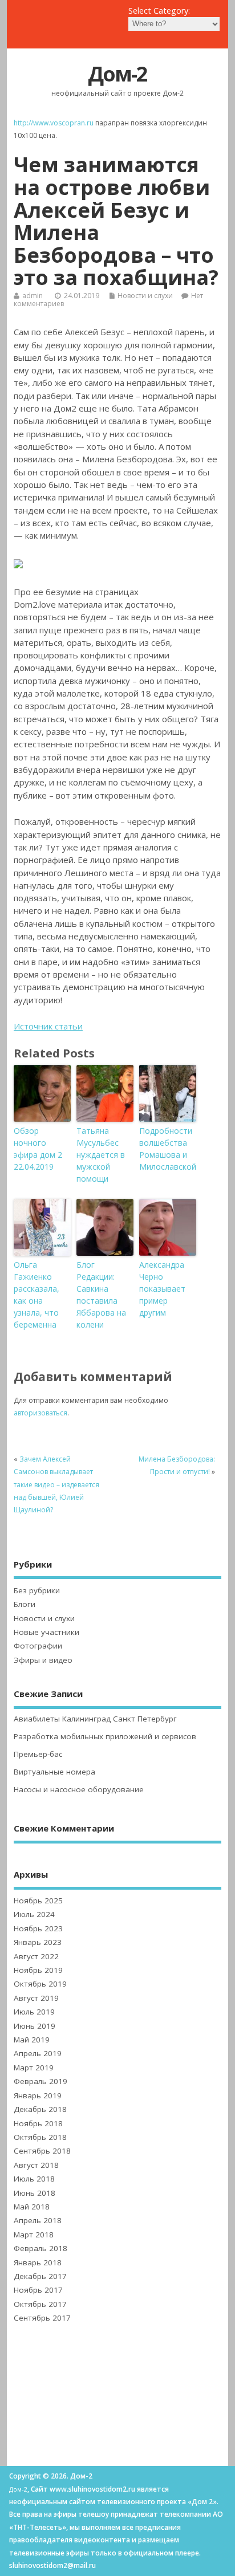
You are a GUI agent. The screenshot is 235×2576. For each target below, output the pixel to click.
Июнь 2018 (35, 2193)
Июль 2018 (34, 2179)
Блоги (25, 1604)
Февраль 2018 (40, 2248)
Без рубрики (37, 1590)
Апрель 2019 (38, 2053)
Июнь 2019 (35, 2026)
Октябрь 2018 (40, 2137)
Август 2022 (36, 1956)
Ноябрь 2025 (38, 1901)
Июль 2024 (34, 1914)
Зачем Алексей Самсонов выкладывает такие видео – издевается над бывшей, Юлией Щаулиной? (56, 1485)
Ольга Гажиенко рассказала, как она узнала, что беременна (37, 1295)
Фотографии (38, 1646)
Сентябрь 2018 (42, 2151)
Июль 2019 (34, 2012)
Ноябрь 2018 (38, 2123)
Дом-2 (117, 74)
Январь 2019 (38, 2095)
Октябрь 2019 (40, 1984)
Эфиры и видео (43, 1660)
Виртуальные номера (54, 1772)
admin (33, 296)
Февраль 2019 (40, 2081)
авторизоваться (40, 1413)
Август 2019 (36, 1998)
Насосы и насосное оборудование (79, 1789)
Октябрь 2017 (40, 2304)
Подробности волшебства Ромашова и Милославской (168, 1149)
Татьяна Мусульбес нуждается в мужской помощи (101, 1155)
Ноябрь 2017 (38, 2290)
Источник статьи (48, 1026)
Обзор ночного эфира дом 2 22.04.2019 (38, 1149)
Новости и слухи (145, 296)
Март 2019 (34, 2068)
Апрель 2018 (38, 2220)
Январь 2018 (38, 2262)
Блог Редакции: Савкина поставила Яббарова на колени (101, 1295)
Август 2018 (36, 2165)
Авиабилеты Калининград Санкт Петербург (95, 1719)
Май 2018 (32, 2207)
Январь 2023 (38, 1942)
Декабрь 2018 (40, 2109)
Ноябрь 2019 (38, 1970)
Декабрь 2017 (40, 2276)
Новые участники (46, 1632)
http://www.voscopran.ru (54, 123)
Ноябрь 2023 (38, 1928)
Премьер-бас (38, 1754)
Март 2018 (34, 2235)
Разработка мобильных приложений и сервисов (105, 1736)
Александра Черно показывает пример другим (162, 1289)
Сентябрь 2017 (42, 2318)
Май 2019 (32, 2040)
